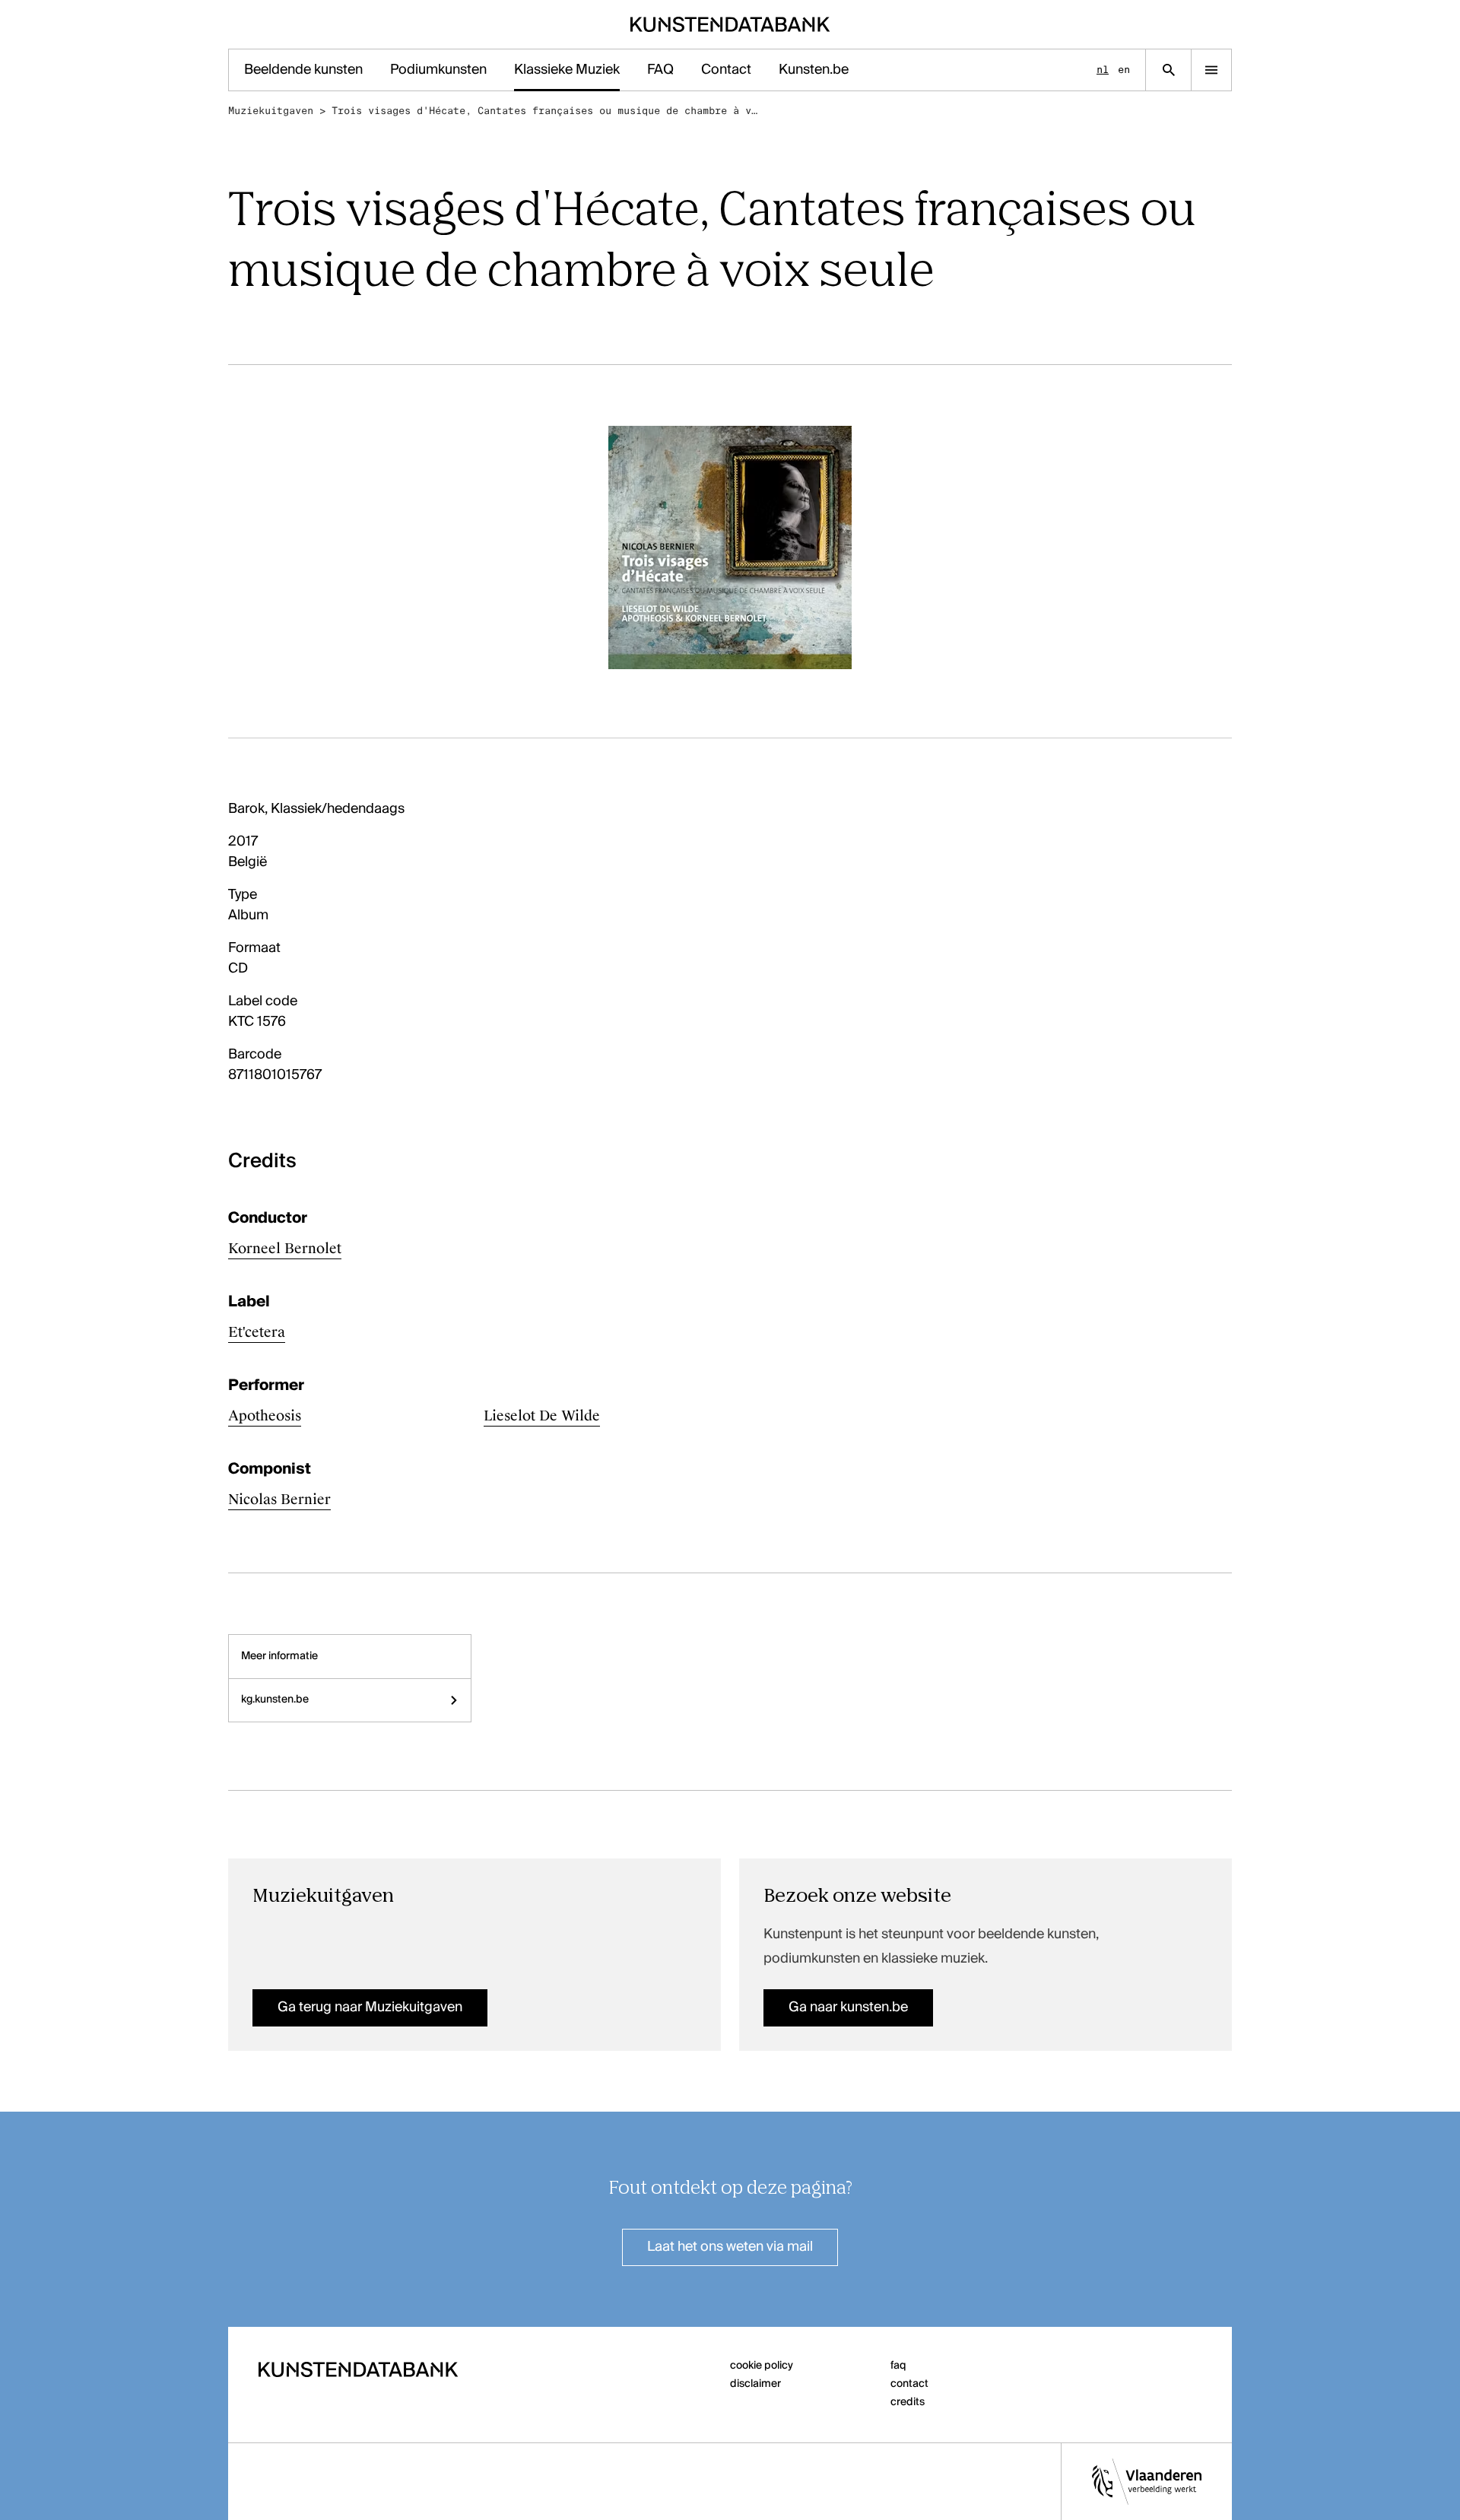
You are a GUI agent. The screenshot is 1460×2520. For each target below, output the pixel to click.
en (1124, 70)
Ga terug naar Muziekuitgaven (370, 2007)
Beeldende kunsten (303, 70)
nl (1103, 70)
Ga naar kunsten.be (848, 2007)
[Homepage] (730, 24)
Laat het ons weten (730, 2247)
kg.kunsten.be (275, 1700)
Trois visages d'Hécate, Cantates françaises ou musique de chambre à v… (544, 111)
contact (909, 2384)
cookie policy (762, 2366)
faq (898, 2366)
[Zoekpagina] (1168, 70)
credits (908, 2402)
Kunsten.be (814, 70)
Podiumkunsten (438, 70)
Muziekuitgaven (271, 111)
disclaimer (755, 2384)
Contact (726, 70)
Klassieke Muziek (567, 70)
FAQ (660, 70)
